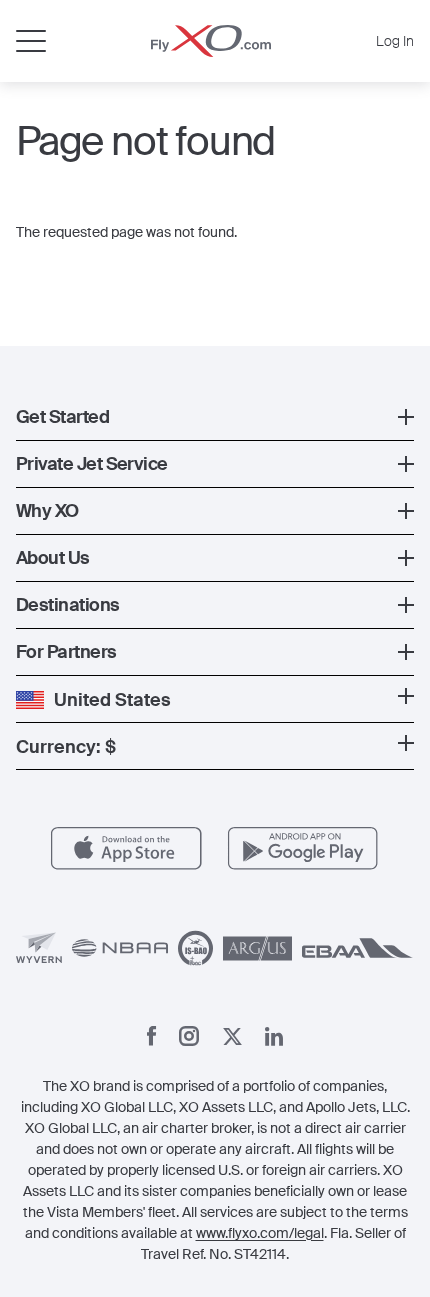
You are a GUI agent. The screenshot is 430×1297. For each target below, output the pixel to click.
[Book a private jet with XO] (211, 41)
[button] (215, 417)
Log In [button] (395, 41)
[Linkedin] (274, 1036)
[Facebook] (152, 1036)
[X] (232, 1036)
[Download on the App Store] (126, 848)
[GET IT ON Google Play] (303, 848)
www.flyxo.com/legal (260, 1233)
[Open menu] (31, 41)
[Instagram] (189, 1036)
